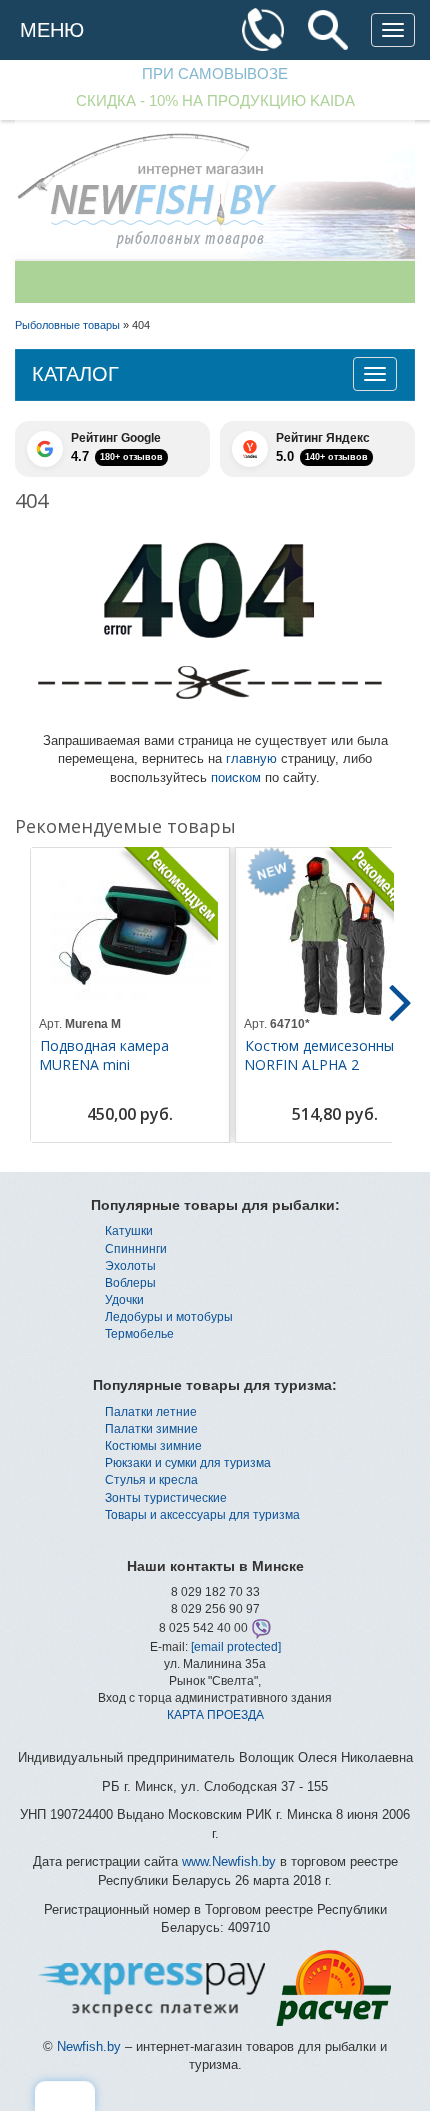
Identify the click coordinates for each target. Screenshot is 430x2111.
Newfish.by (89, 2046)
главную (251, 758)
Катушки (129, 1231)
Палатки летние (151, 1412)
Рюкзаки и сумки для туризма (188, 1463)
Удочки (124, 1300)
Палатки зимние (151, 1429)
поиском (236, 777)
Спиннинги (136, 1249)
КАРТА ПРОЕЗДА (215, 1715)
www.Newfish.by (229, 1861)
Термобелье (139, 1334)
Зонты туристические (166, 1498)
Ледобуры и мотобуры (169, 1317)
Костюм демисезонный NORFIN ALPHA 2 (323, 1055)
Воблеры (130, 1283)
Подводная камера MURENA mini (104, 1055)
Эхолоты (130, 1266)
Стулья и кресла (151, 1480)
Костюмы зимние (153, 1446)
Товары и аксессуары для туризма (202, 1515)
